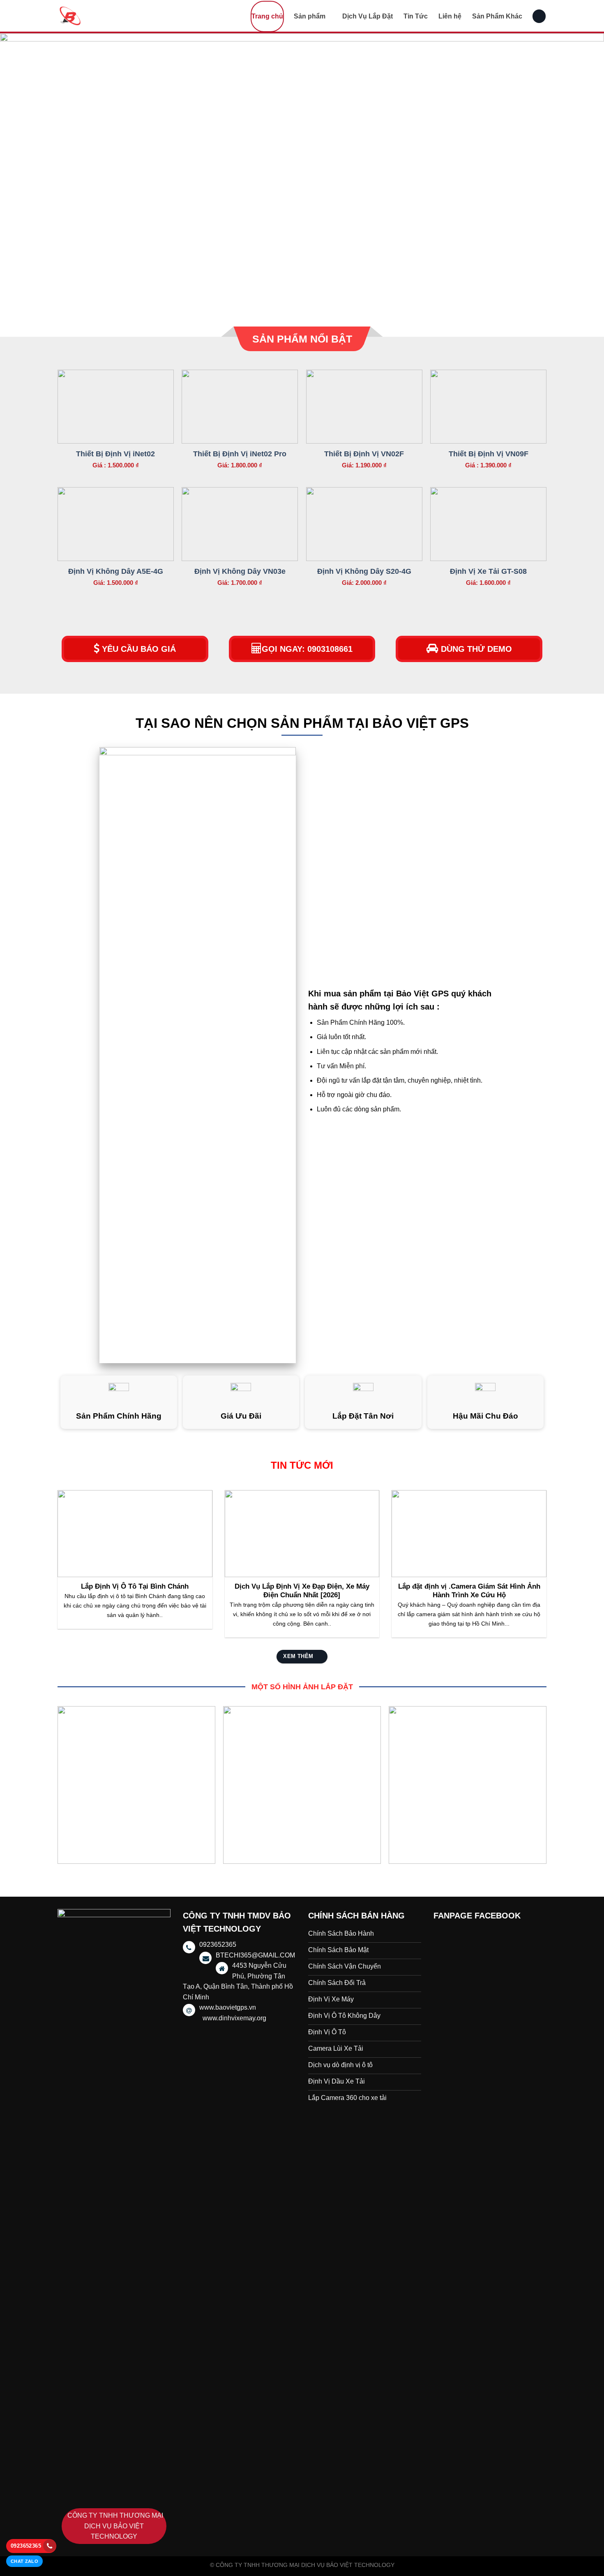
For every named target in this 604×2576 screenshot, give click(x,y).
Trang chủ (267, 16)
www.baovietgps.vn (228, 2007)
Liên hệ (450, 16)
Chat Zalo (24, 2561)
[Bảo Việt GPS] (99, 16)
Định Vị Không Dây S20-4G (364, 571)
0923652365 (26, 2546)
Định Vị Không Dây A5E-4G (116, 571)
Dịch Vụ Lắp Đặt (368, 16)
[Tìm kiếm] (539, 16)
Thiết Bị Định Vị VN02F (364, 454)
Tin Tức (416, 16)
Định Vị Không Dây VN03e (240, 571)
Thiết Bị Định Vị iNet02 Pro (240, 454)
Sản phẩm (310, 16)
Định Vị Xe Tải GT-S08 (488, 571)
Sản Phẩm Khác (497, 16)
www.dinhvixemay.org (234, 2018)
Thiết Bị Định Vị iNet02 (115, 454)
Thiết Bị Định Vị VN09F (489, 454)
